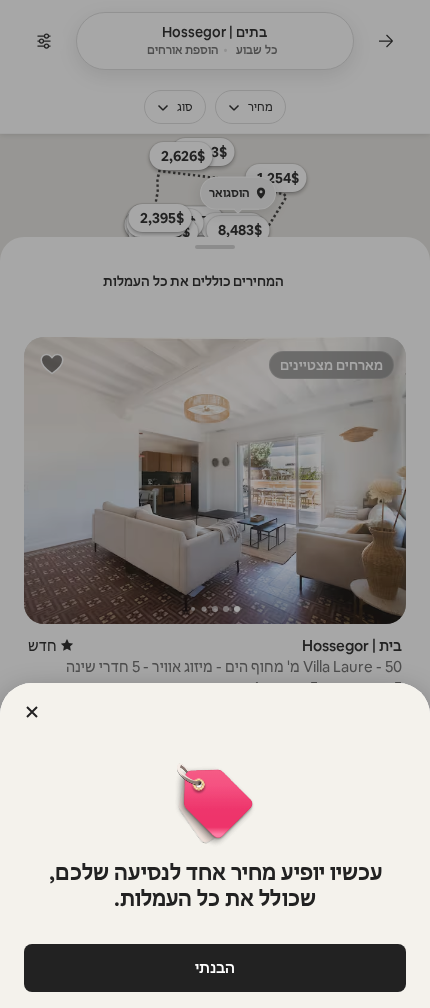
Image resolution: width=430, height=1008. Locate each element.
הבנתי (215, 967)
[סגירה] (32, 712)
